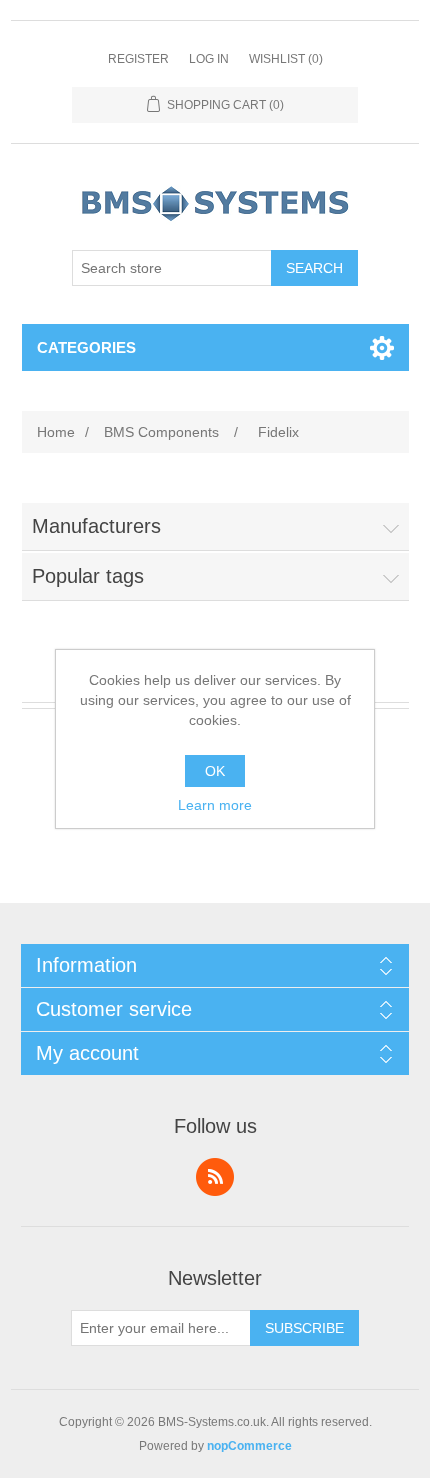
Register (138, 59)
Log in (209, 59)
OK (215, 771)
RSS (215, 1177)
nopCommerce (249, 1446)
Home (56, 432)
